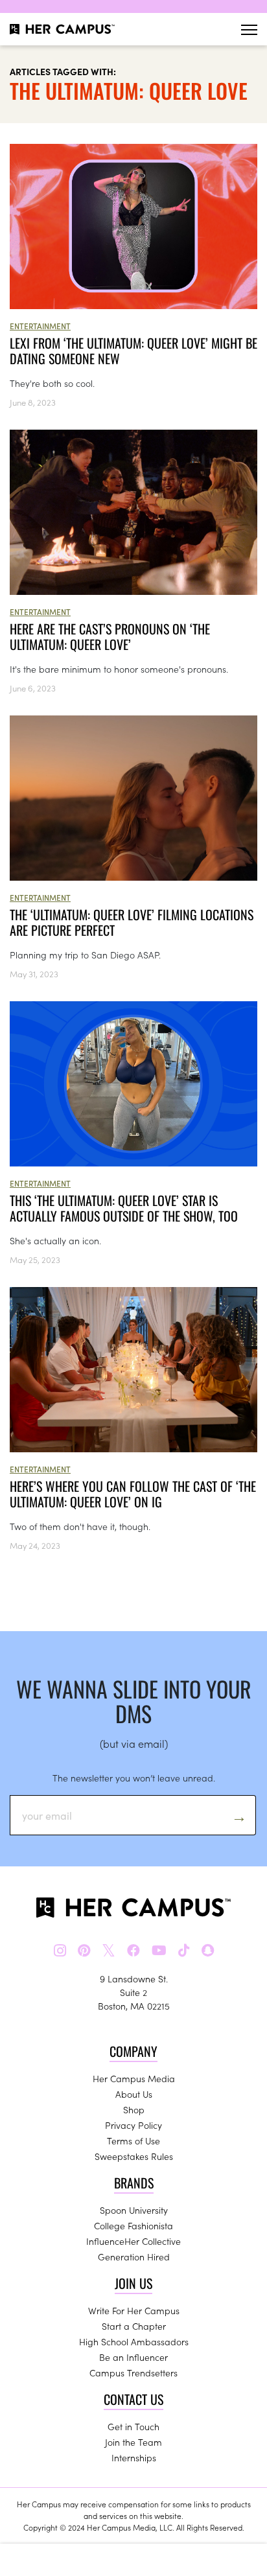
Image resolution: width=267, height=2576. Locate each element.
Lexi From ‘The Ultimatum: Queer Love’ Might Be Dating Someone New (133, 351)
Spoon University (134, 2210)
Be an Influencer (133, 2357)
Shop (134, 2109)
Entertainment (40, 326)
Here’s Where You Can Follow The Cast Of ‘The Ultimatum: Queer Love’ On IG (133, 1494)
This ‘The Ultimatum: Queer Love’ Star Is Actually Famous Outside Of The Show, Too (124, 1208)
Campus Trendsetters (133, 2373)
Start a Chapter (134, 2326)
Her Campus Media (134, 2078)
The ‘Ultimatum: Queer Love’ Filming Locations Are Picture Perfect (132, 922)
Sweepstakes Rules (134, 2156)
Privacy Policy (133, 2125)
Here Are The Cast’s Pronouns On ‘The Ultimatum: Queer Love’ (110, 636)
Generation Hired (134, 2257)
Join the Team (133, 2442)
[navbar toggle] (249, 29)
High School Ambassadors (134, 2341)
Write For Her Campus (134, 2310)
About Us (134, 2094)
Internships (134, 2457)
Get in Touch (133, 2426)
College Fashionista (133, 2225)
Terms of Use (133, 2141)
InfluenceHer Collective (133, 2241)
